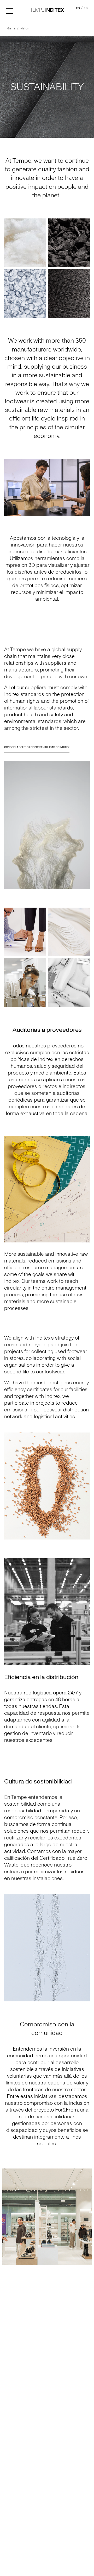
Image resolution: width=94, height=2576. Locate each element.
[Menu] (9, 10)
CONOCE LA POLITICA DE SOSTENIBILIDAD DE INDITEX (37, 747)
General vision (18, 29)
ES (86, 8)
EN (78, 8)
